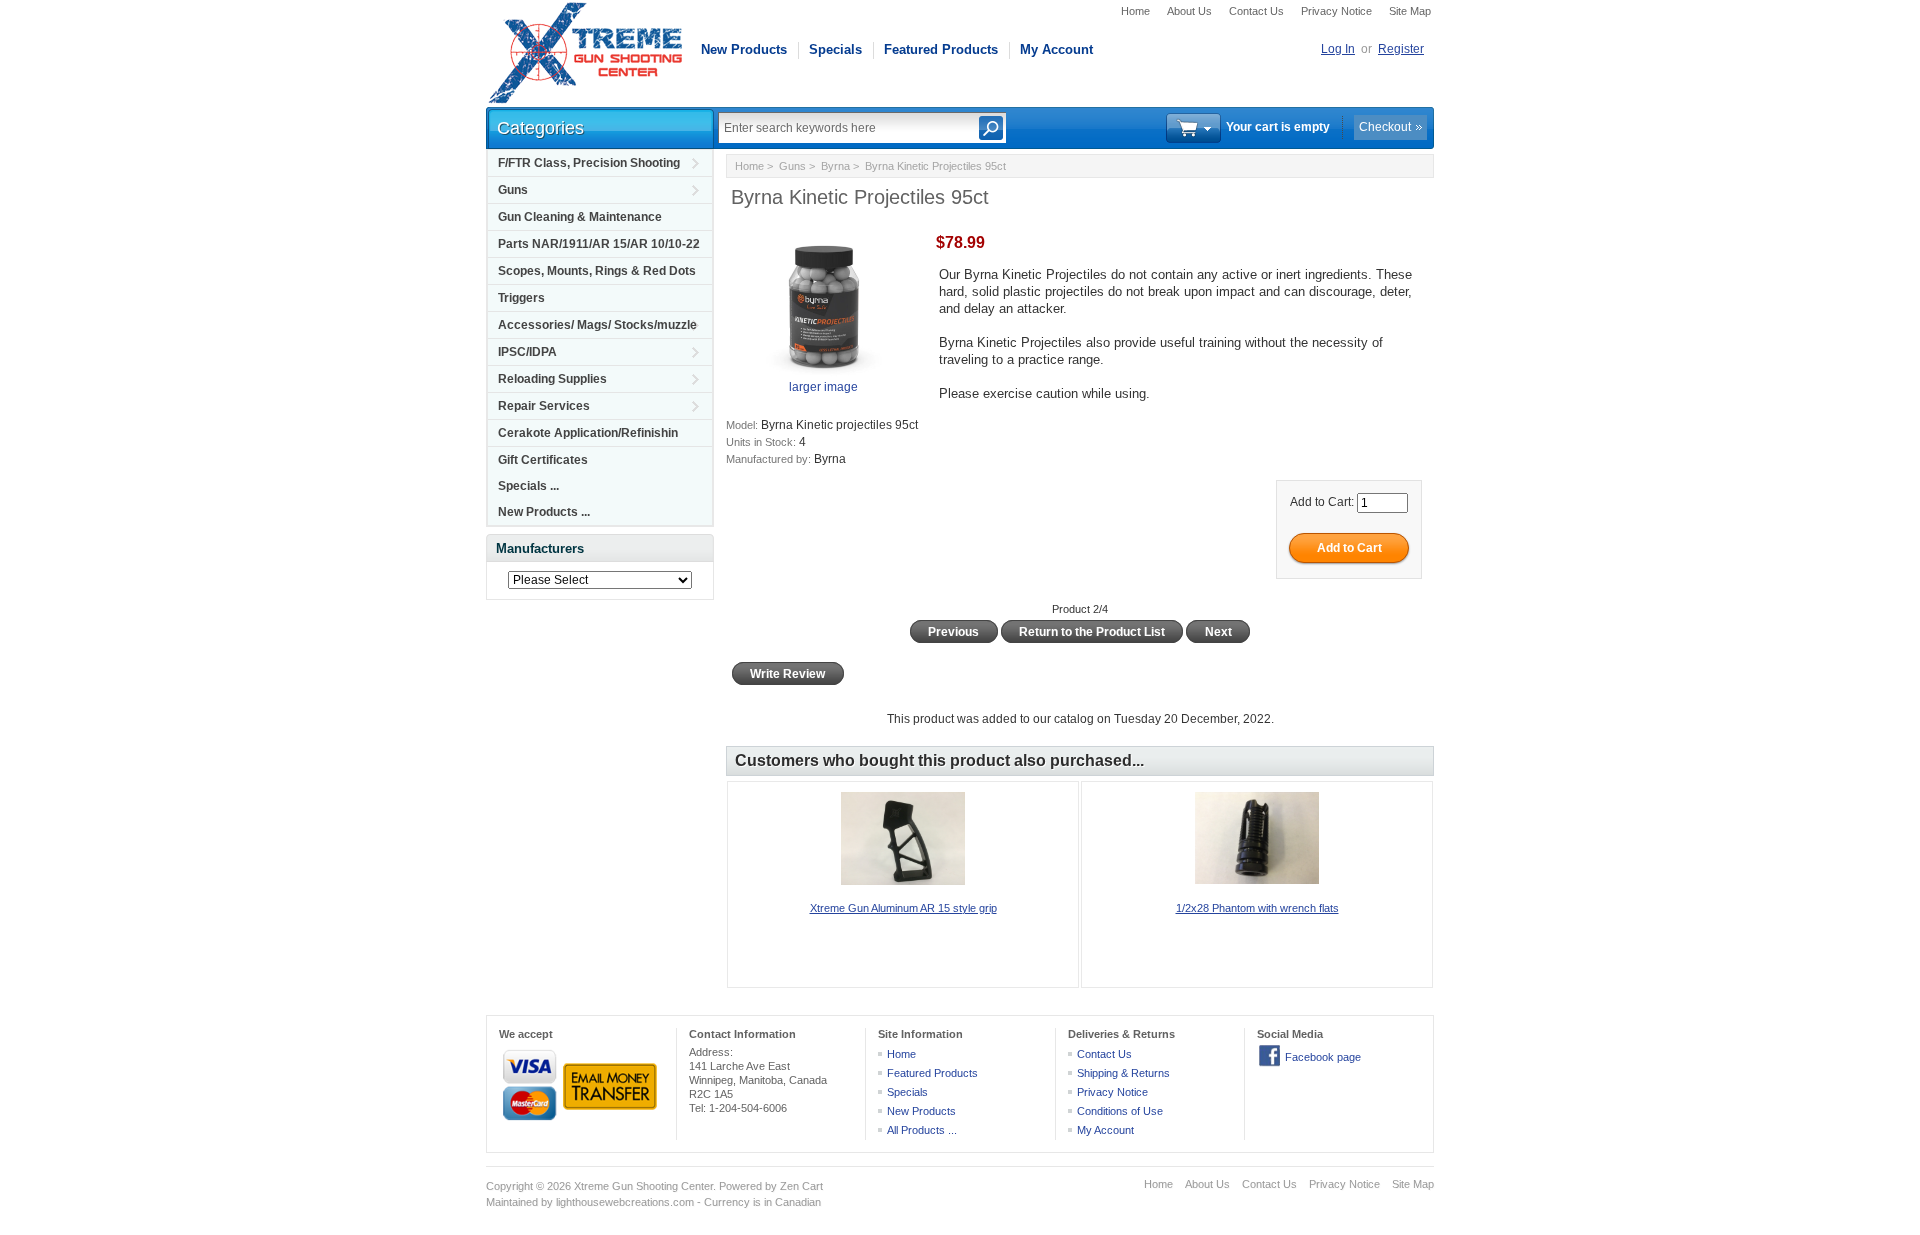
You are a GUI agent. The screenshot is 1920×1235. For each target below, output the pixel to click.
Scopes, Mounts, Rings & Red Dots (597, 271)
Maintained (512, 1202)
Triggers (521, 298)
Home (1135, 11)
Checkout (1385, 127)
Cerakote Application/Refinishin (588, 433)
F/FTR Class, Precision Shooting (589, 163)
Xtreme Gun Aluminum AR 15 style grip (903, 908)
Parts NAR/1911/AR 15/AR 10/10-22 (599, 244)
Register (1401, 49)
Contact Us (1256, 11)
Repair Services (544, 406)
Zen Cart (801, 1186)
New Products (744, 49)
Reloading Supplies (552, 379)
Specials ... (528, 486)
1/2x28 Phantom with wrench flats (1257, 908)
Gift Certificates (543, 460)
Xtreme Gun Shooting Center (643, 1186)
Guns (513, 190)
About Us (1189, 11)
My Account (1056, 49)
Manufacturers (540, 548)
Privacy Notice (1336, 11)
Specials (835, 49)
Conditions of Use (1120, 1111)
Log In (1338, 49)
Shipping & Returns (1123, 1073)
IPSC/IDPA (527, 352)
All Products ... (922, 1130)
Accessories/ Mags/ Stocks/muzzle (597, 325)
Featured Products (941, 49)
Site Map (1410, 11)
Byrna (835, 166)
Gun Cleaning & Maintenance (580, 217)
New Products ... (544, 512)
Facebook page (1323, 1057)
